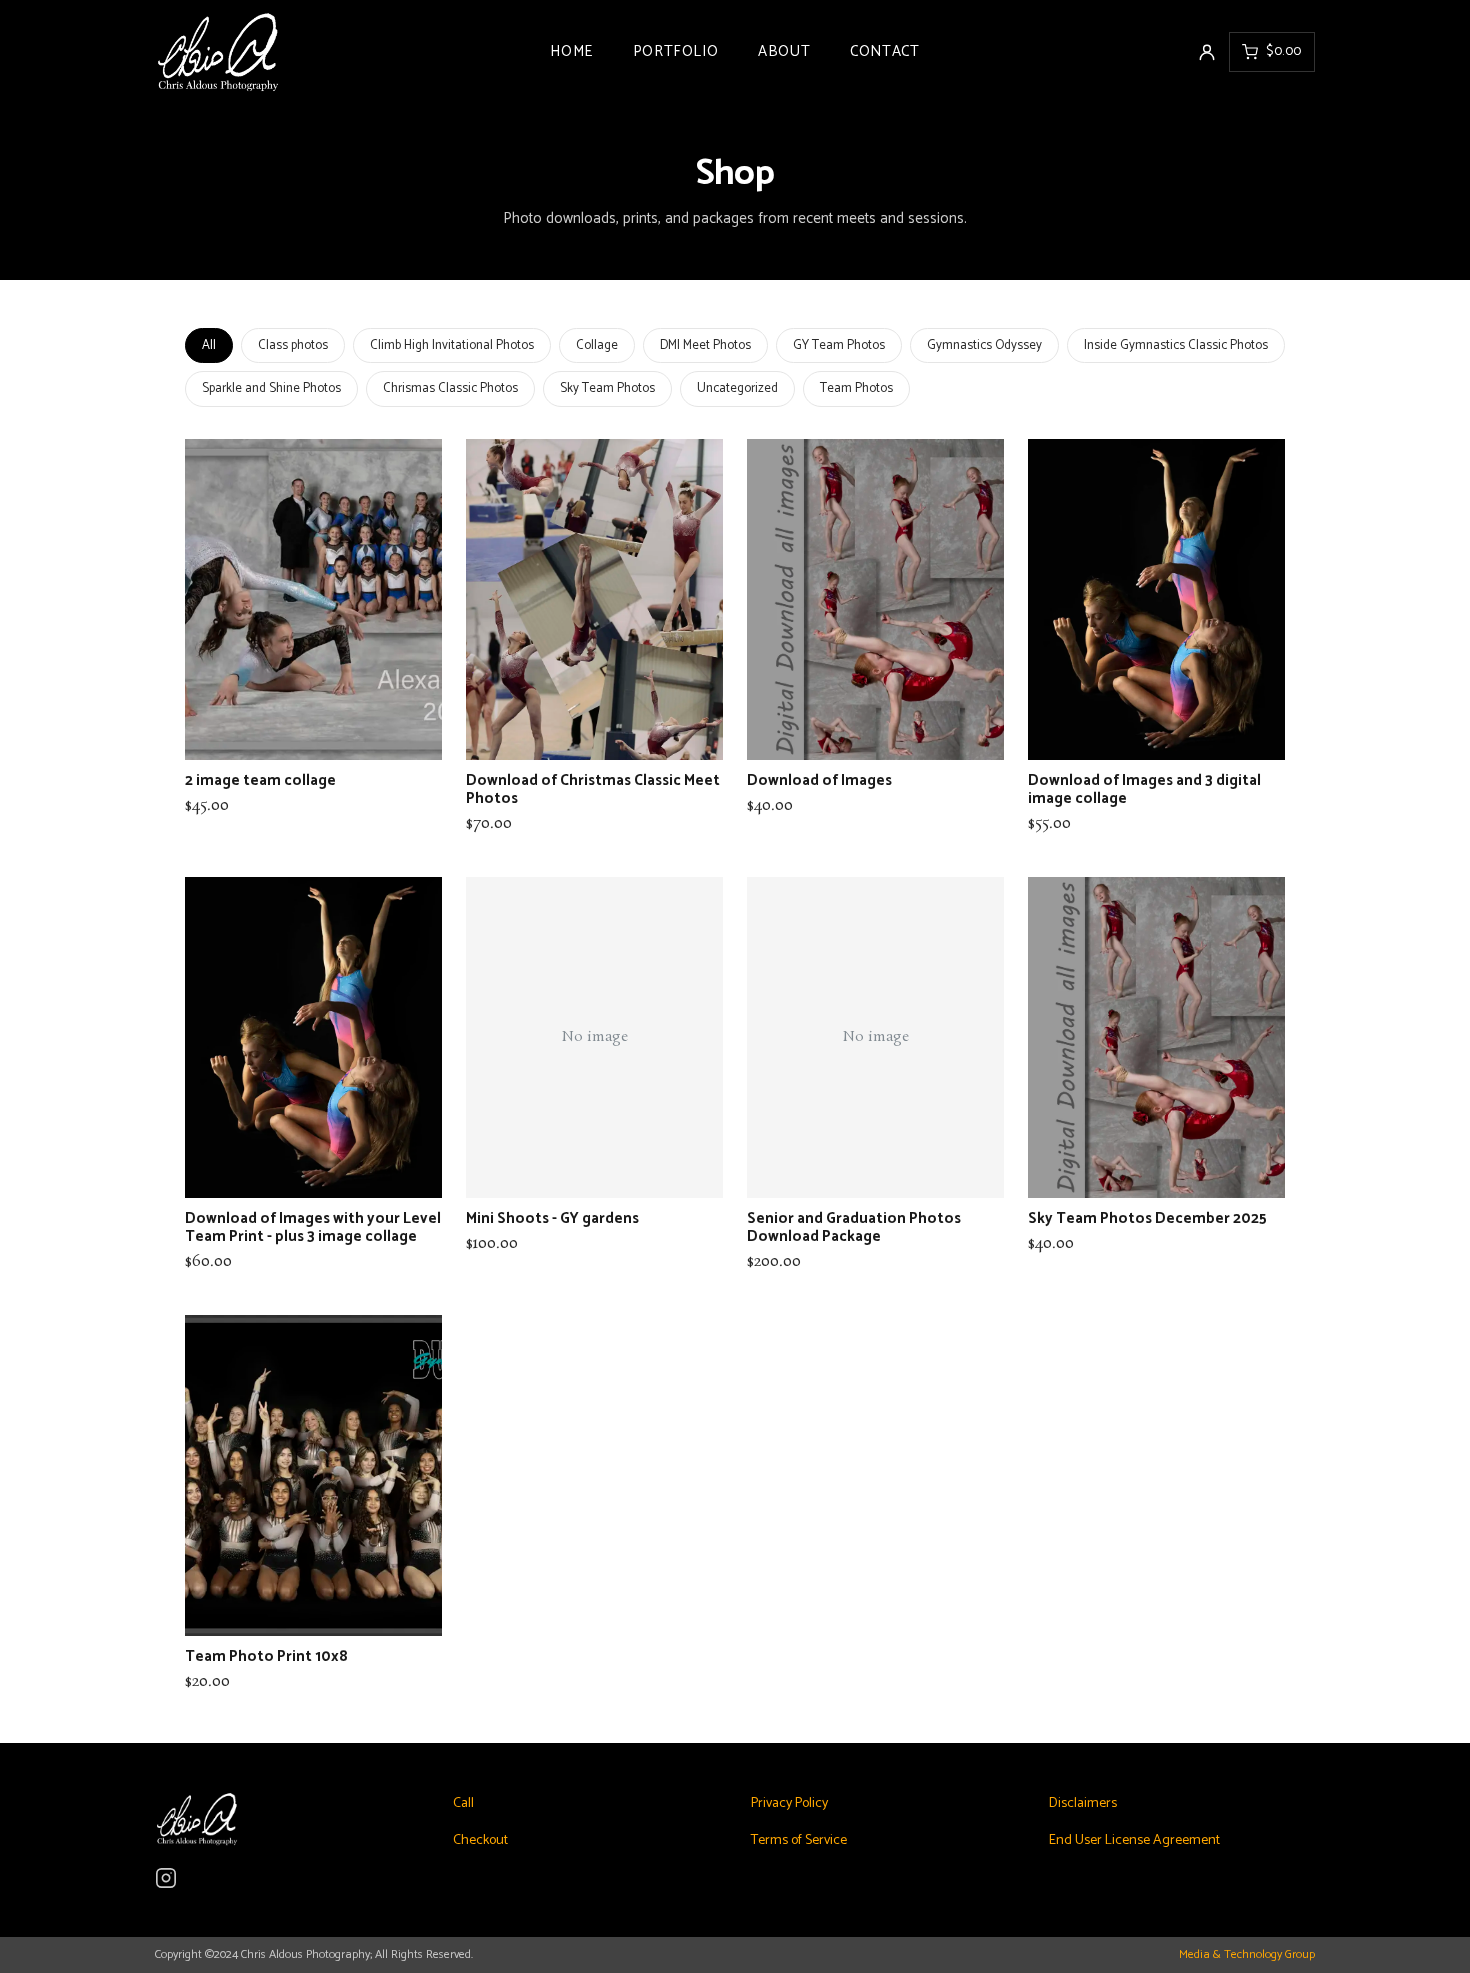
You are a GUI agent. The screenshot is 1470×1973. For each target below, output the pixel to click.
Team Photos (856, 388)
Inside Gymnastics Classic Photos (1176, 345)
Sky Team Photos (607, 388)
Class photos (293, 345)
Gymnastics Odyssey (984, 345)
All (209, 345)
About (784, 52)
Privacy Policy (789, 1803)
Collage (597, 345)
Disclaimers (1083, 1803)
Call (463, 1803)
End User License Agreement (1134, 1840)
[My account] (1207, 52)
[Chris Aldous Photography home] (352, 52)
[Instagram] (166, 1878)
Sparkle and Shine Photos (271, 388)
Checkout (480, 1840)
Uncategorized (737, 388)
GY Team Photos (839, 345)
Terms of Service (799, 1840)
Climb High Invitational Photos (452, 345)
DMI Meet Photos (705, 345)
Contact (884, 52)
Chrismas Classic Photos (450, 388)
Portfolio (675, 52)
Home (571, 52)
